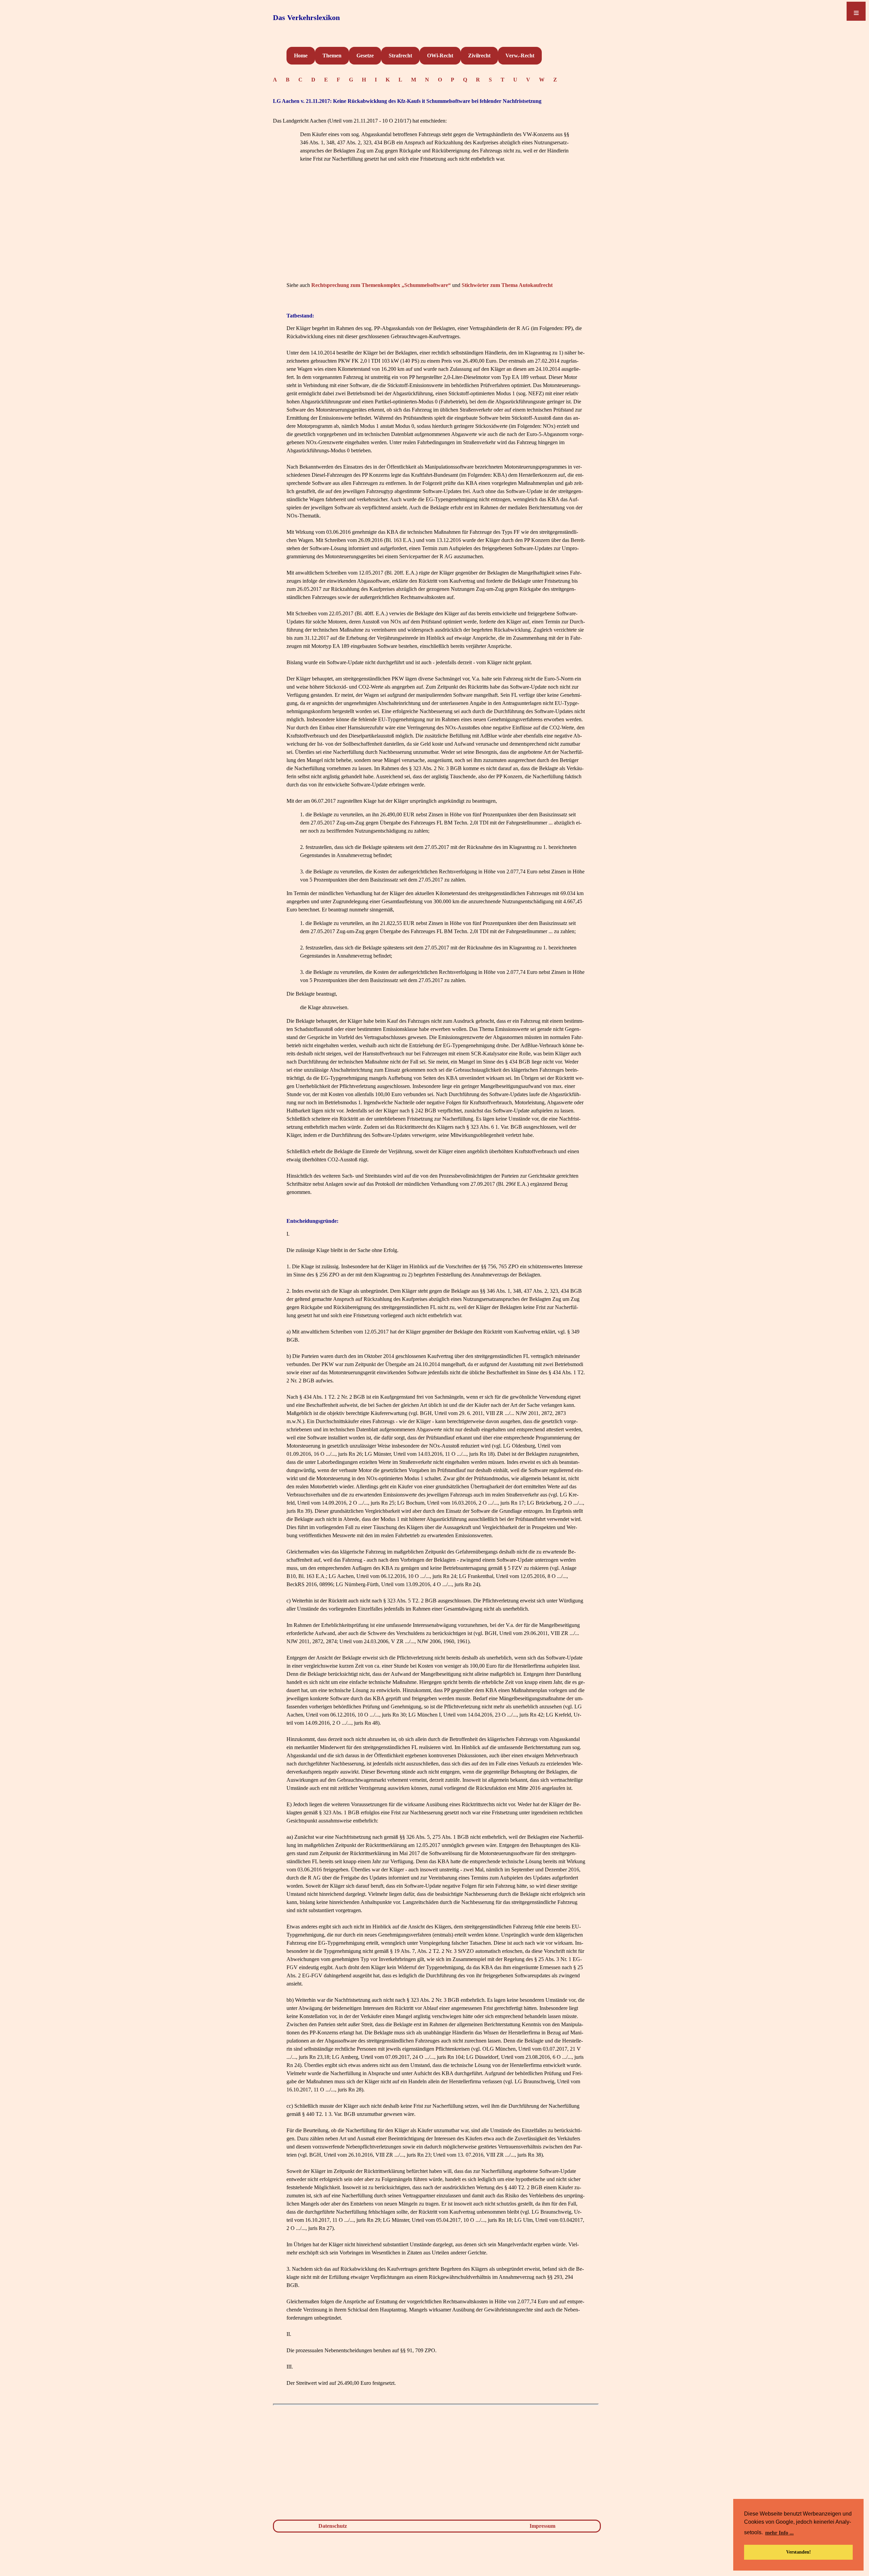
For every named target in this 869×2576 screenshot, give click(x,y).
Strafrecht (400, 56)
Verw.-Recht (520, 56)
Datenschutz (333, 2526)
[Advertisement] (436, 232)
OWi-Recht (440, 56)
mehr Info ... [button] (779, 2533)
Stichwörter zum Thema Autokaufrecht (507, 285)
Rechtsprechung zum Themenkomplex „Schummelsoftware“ (381, 285)
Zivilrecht (479, 56)
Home (301, 56)
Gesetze (365, 56)
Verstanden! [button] (799, 2552)
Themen (332, 56)
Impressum (542, 2526)
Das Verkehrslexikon (306, 17)
